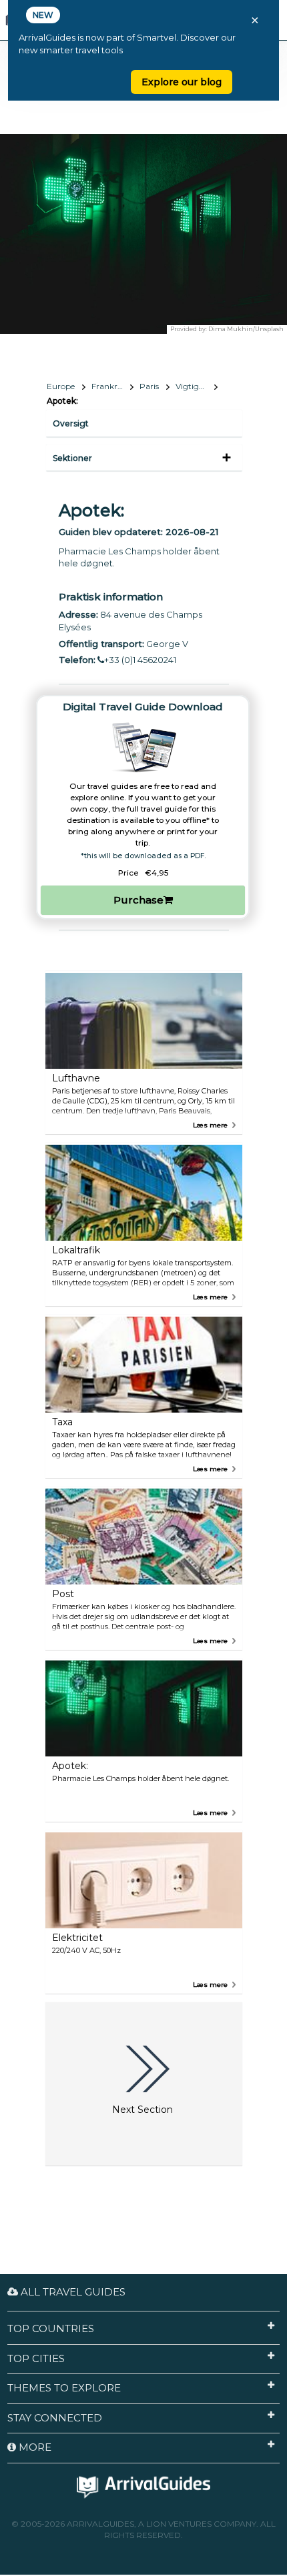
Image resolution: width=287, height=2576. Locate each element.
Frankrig (108, 386)
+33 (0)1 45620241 (140, 660)
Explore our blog (182, 82)
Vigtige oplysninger (197, 386)
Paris (149, 386)
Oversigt (71, 423)
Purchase (138, 900)
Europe (61, 386)
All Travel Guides (72, 2292)
